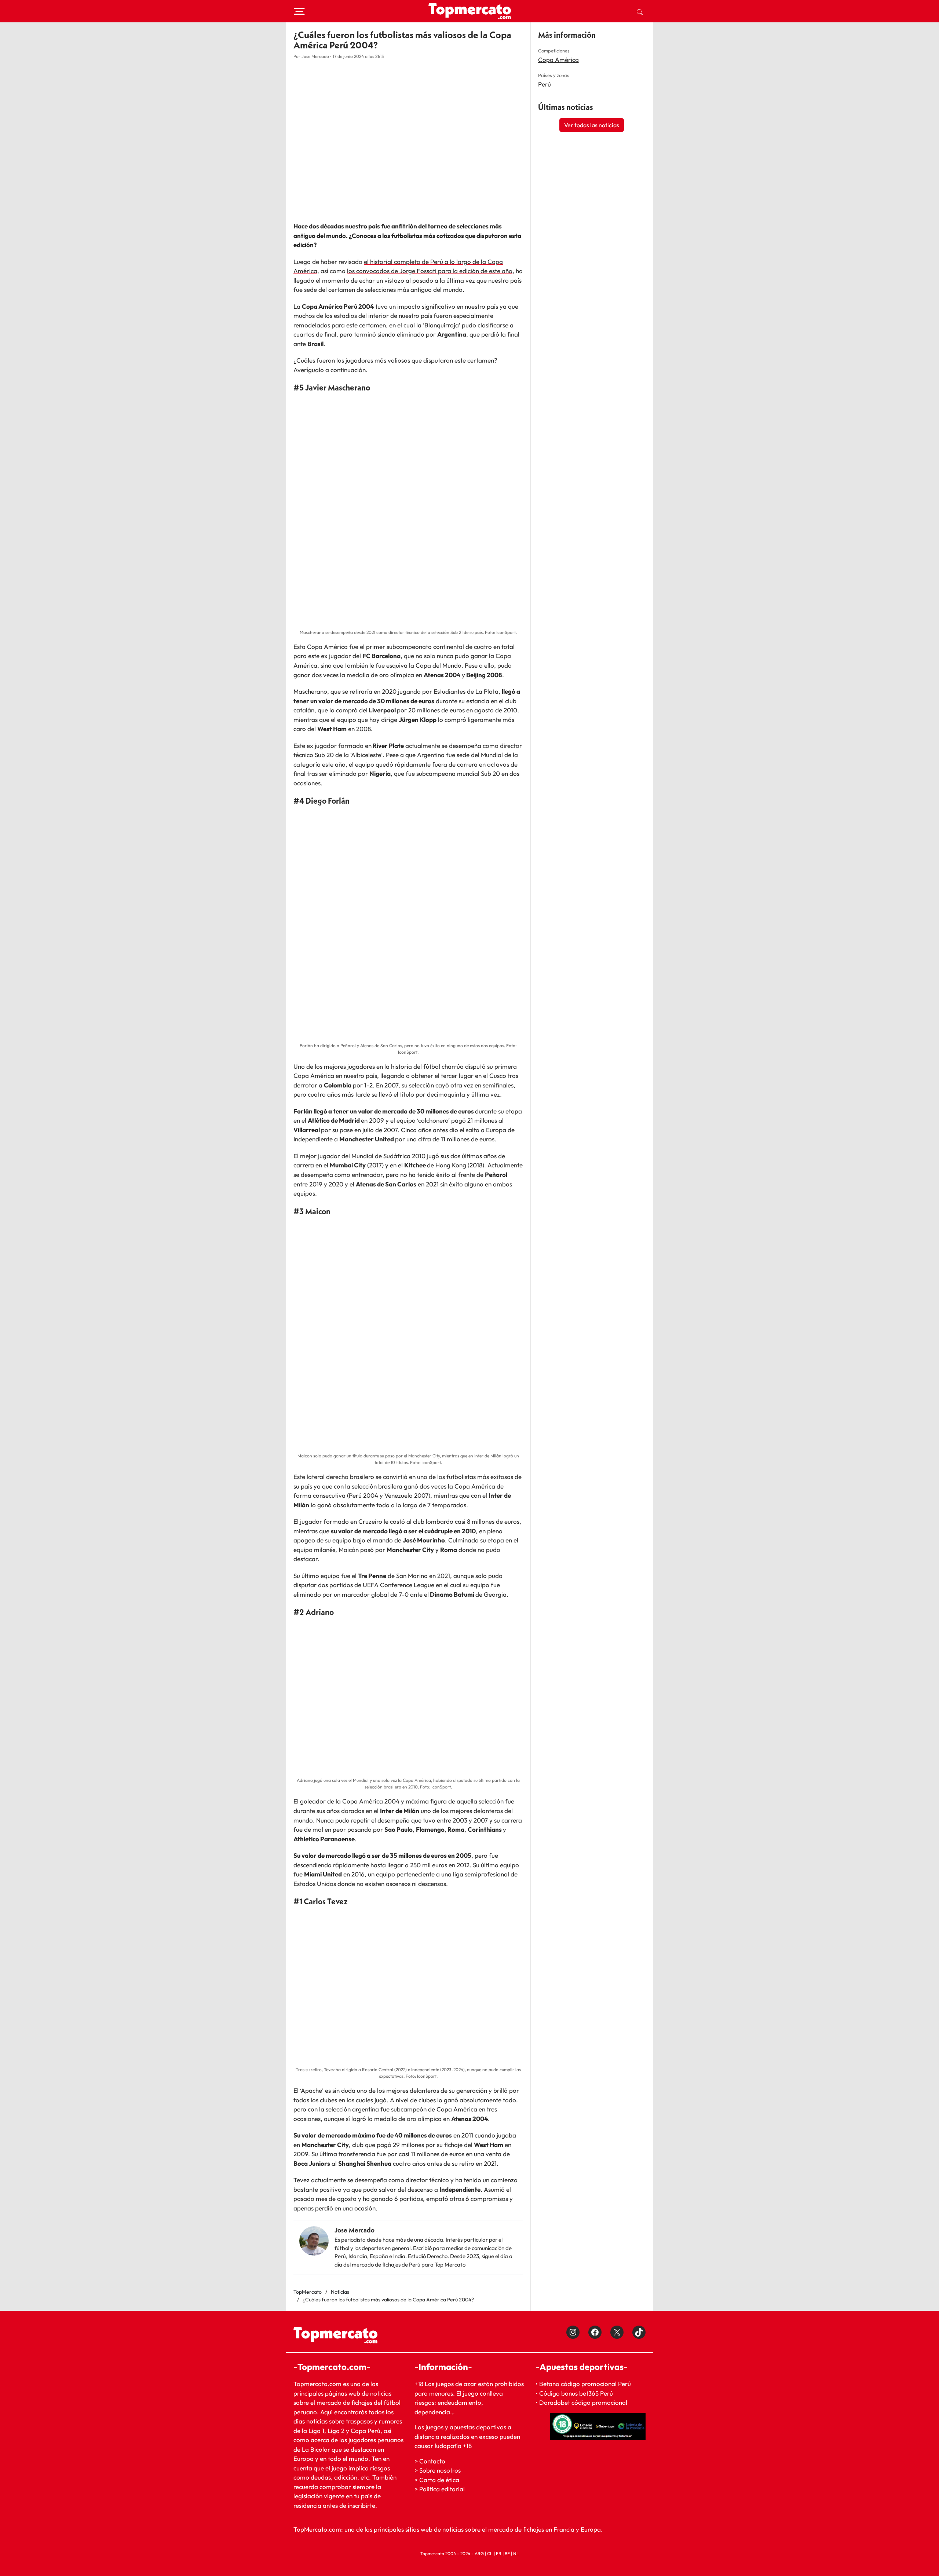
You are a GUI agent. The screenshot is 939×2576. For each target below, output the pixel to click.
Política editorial (442, 2489)
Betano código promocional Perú (585, 2384)
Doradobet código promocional (583, 2402)
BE (507, 2553)
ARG (479, 2553)
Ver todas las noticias (592, 125)
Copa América (558, 60)
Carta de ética (439, 2480)
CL (490, 2553)
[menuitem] (640, 11)
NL (516, 2553)
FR (499, 2553)
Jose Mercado (355, 2230)
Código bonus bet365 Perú (576, 2393)
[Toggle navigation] (299, 11)
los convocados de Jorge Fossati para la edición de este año (430, 271)
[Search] (640, 11)
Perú (545, 84)
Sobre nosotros (440, 2470)
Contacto (432, 2461)
